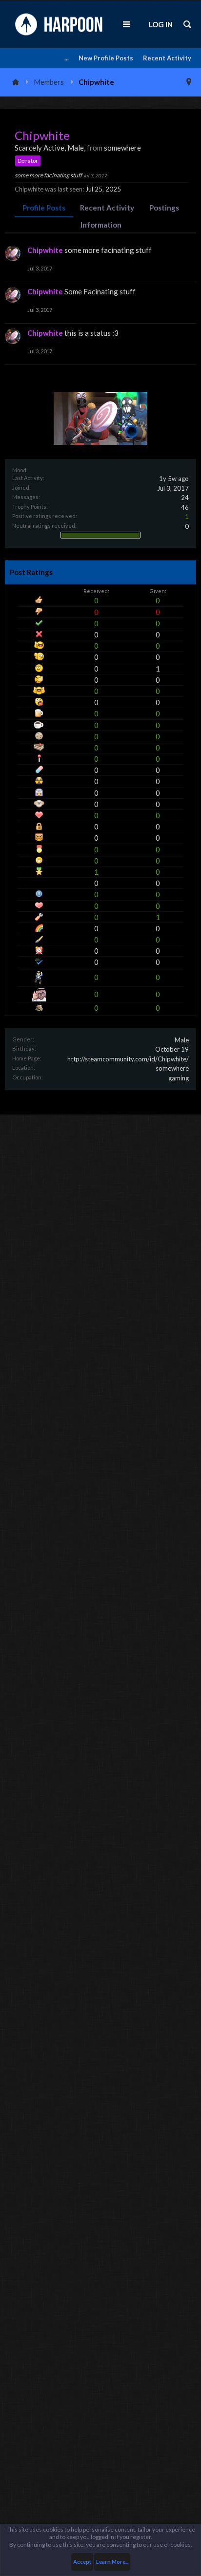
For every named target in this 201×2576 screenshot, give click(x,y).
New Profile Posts (106, 58)
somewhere (172, 1068)
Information (101, 225)
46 (185, 507)
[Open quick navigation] (189, 82)
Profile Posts (44, 208)
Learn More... (112, 2562)
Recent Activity (167, 58)
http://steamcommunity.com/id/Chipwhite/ (128, 1059)
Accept (82, 2562)
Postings (164, 208)
